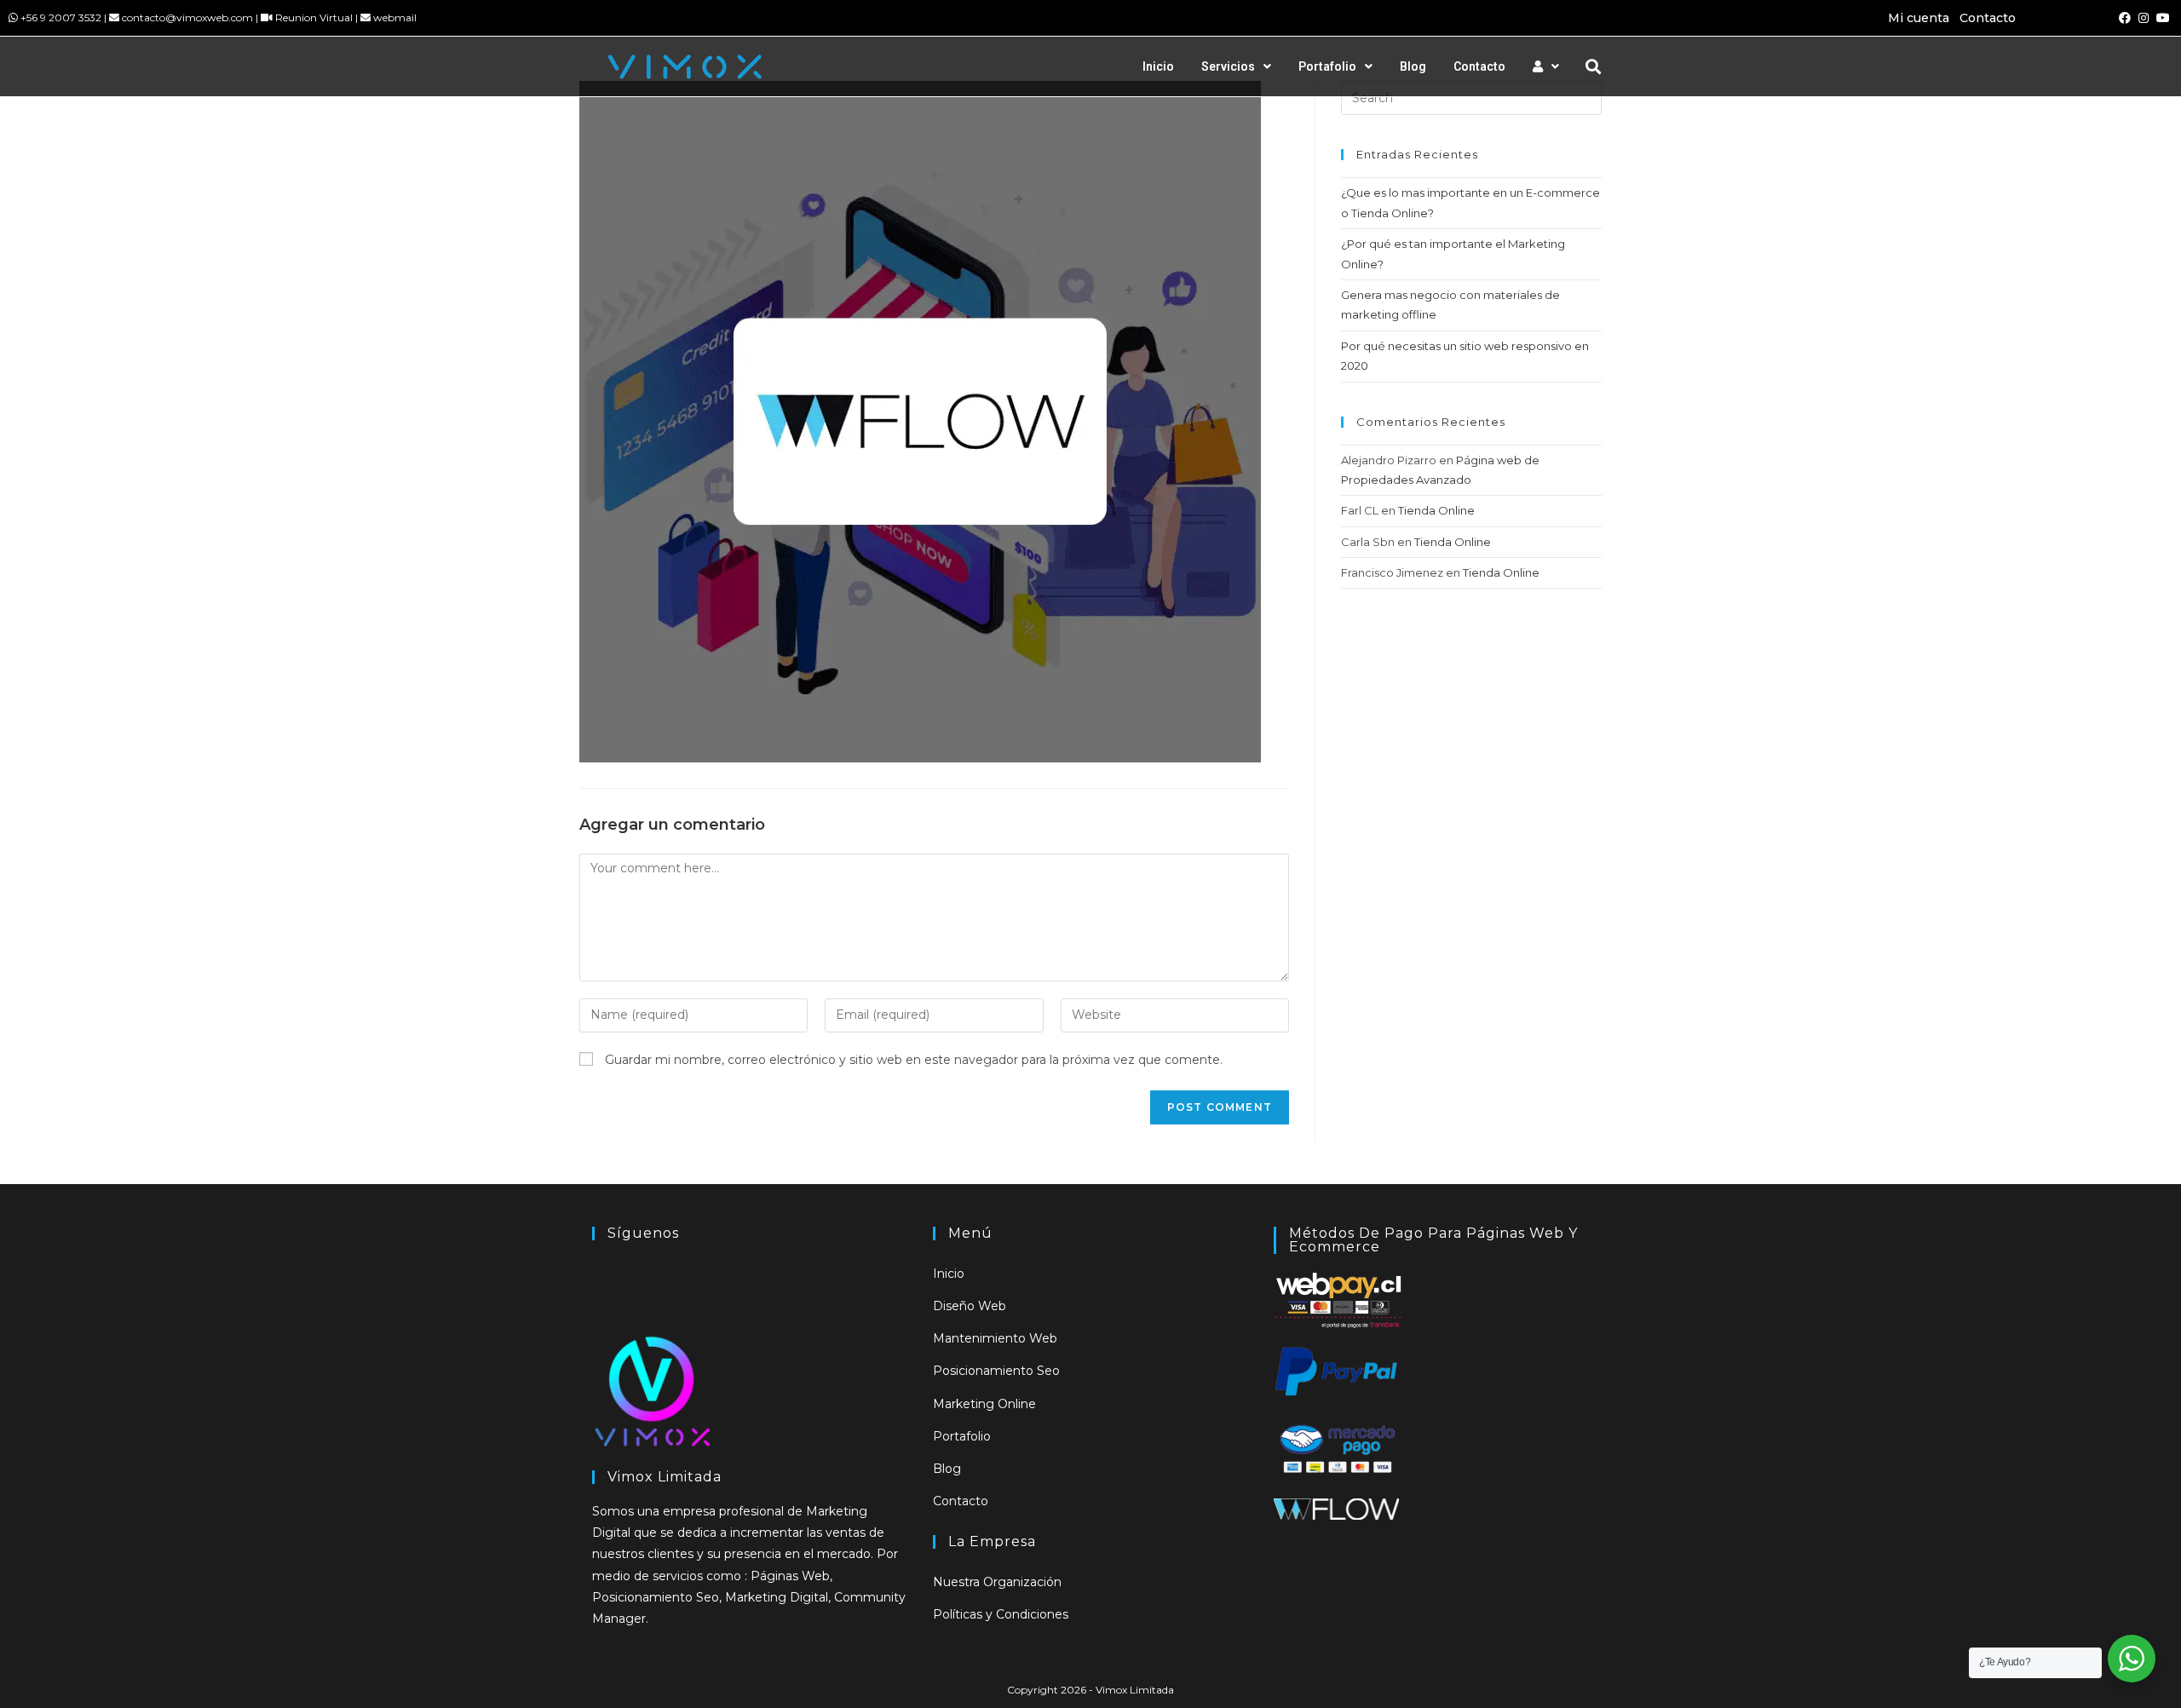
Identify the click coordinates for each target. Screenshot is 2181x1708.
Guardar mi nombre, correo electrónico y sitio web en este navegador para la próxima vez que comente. (914, 1060)
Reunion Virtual (314, 17)
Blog (1413, 66)
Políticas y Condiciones (1001, 1614)
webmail (395, 17)
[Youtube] (2163, 18)
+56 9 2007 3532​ (61, 17)
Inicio (1158, 66)
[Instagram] (2144, 18)
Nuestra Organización (997, 1582)
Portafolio (1327, 66)
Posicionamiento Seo (996, 1371)
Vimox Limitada (1135, 1690)
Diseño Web (970, 1306)
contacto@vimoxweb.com (187, 17)
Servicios (1228, 66)
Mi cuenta (1919, 18)
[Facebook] (2125, 18)
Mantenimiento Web (995, 1338)
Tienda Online (1436, 510)
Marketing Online (984, 1404)
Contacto (1988, 18)
